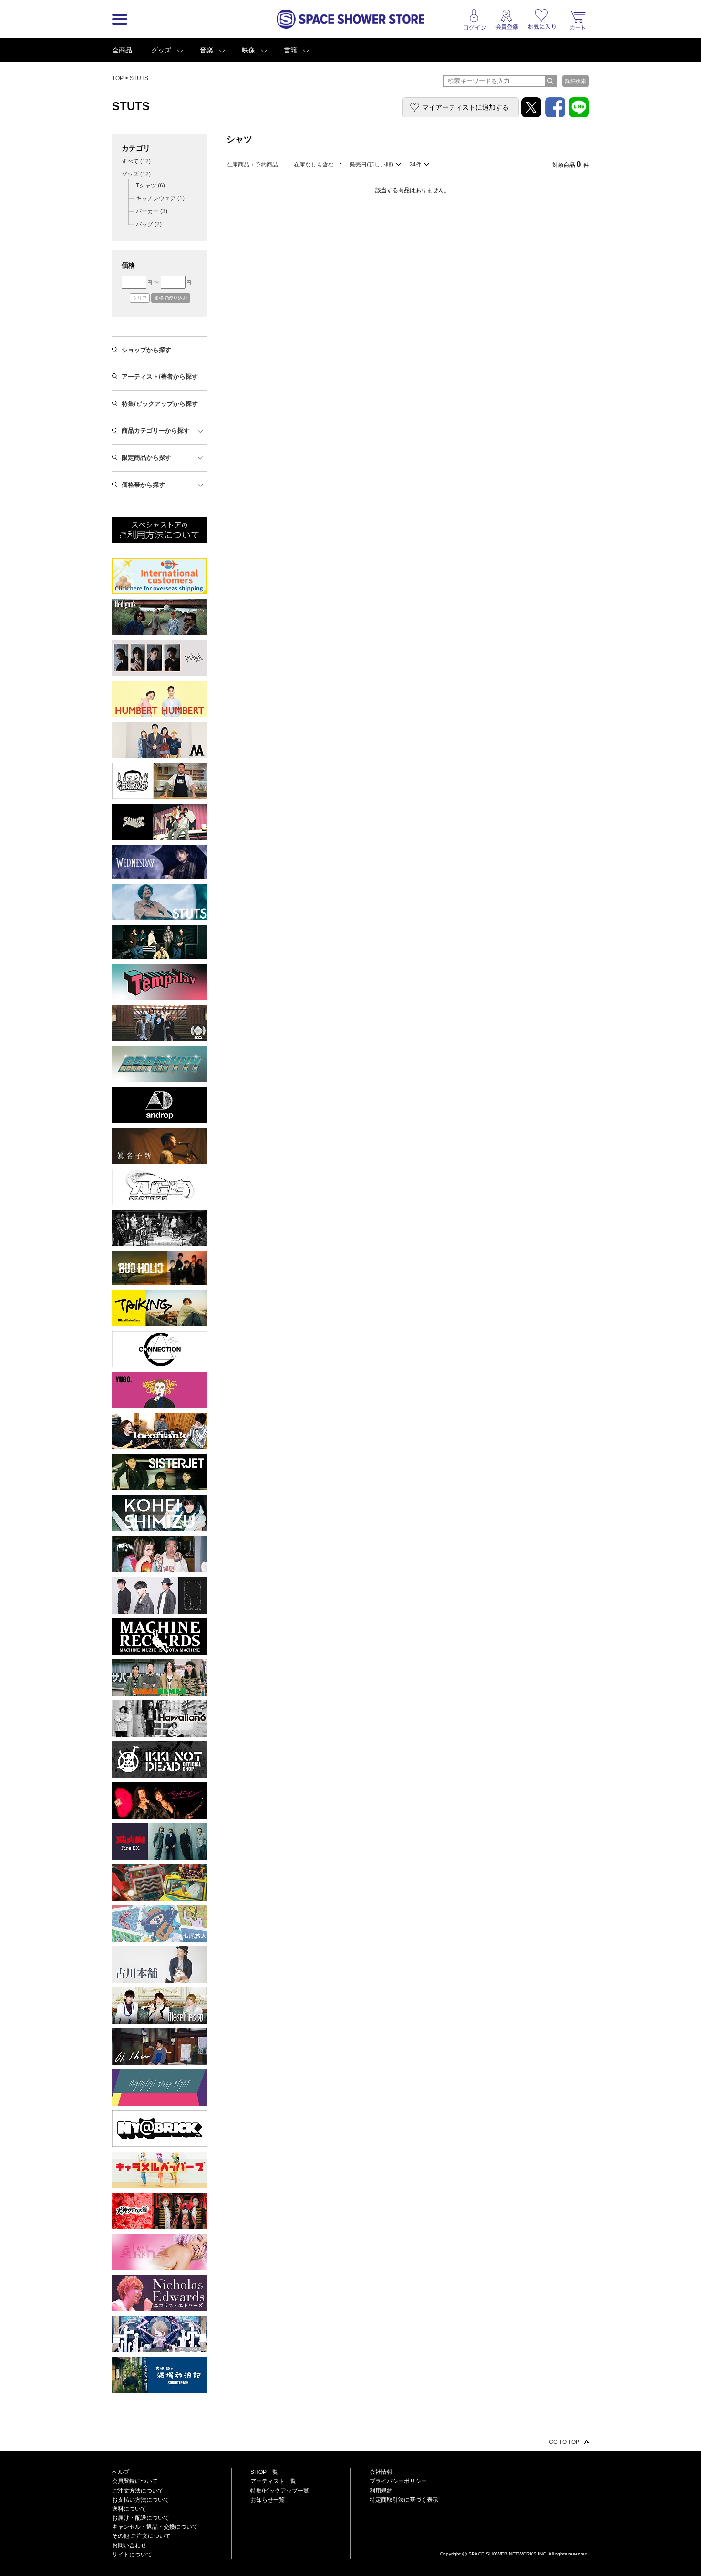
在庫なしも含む (314, 165)
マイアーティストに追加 (465, 107)
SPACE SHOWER (514, 2538)
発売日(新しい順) (371, 165)
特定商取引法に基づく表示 (404, 2500)
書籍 (290, 50)
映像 (248, 50)
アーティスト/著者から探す (160, 377)
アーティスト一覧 (273, 2481)
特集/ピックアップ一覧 (280, 2491)
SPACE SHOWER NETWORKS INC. (508, 2553)
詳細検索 (576, 81)
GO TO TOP (564, 2442)
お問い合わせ (129, 2545)
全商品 (122, 50)
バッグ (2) (149, 224)
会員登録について (135, 2481)
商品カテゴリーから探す (156, 430)
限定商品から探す (146, 458)
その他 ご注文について (141, 2536)
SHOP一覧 (264, 2472)
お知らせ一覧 (268, 2500)
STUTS (139, 78)
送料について (129, 2509)
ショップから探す (146, 350)
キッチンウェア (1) (160, 198)
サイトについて (132, 2555)
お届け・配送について (141, 2518)
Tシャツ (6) (150, 186)
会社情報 (381, 2472)
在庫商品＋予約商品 (252, 165)
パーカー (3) (152, 211)
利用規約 (381, 2491)
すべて (136, 161)
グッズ (161, 50)
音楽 (206, 50)
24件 (415, 165)
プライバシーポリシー (398, 2481)
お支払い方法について (141, 2500)
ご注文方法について (138, 2491)
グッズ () (136, 174)
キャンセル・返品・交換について (155, 2527)
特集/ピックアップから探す (160, 404)
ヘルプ (121, 2472)
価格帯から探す (143, 485)
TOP (118, 78)
